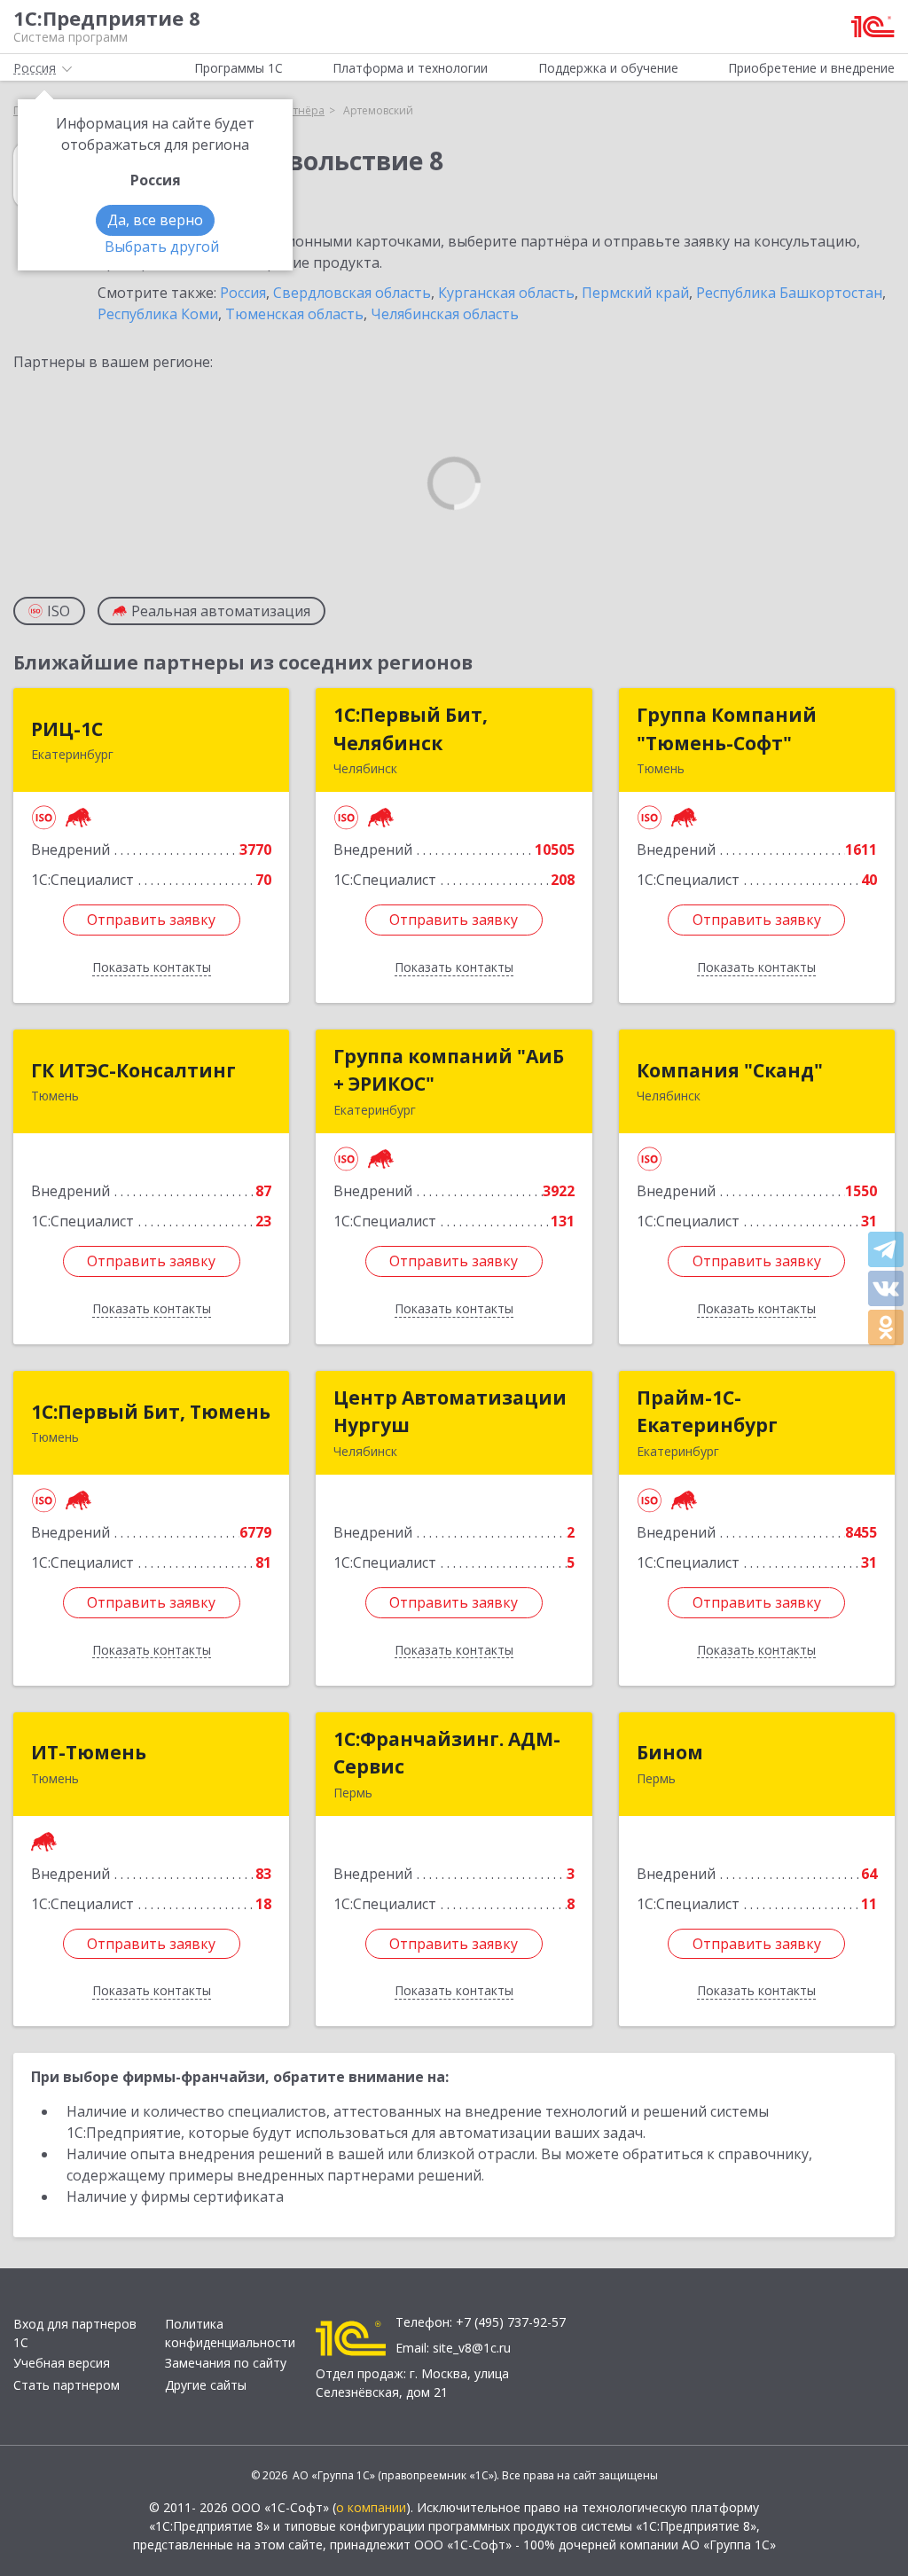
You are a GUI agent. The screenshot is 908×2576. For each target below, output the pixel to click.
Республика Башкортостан (789, 293)
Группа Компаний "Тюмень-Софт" (727, 729)
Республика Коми (158, 314)
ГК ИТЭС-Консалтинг (133, 1070)
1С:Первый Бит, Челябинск (411, 729)
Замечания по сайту (226, 2363)
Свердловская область (352, 293)
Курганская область (506, 293)
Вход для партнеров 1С (75, 2333)
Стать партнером (67, 2385)
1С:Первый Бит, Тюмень (151, 1412)
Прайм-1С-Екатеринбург (707, 1412)
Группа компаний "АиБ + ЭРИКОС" (449, 1070)
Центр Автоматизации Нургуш (450, 1412)
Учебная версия (62, 2363)
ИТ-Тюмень (89, 1752)
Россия (243, 293)
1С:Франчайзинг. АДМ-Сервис (447, 1753)
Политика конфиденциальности (230, 2333)
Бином (670, 1752)
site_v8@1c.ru (472, 2348)
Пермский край (635, 293)
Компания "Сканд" (730, 1070)
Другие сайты (206, 2385)
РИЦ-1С (67, 729)
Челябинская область (445, 314)
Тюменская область (294, 314)
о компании (371, 2507)
